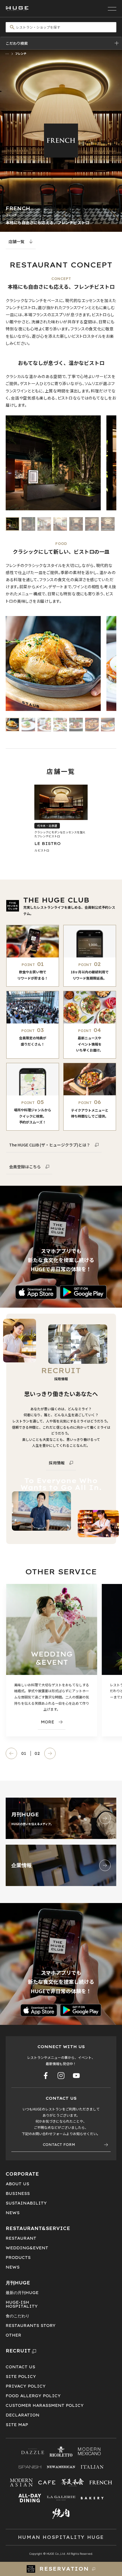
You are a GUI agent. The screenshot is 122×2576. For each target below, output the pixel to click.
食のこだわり (18, 2316)
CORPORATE (22, 2174)
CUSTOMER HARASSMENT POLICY (45, 2405)
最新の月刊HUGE (22, 2293)
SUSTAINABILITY (26, 2203)
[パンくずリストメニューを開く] (7, 53)
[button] (12, 524)
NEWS (13, 2213)
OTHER (13, 2335)
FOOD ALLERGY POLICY (33, 2396)
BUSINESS (18, 2193)
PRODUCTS (18, 2258)
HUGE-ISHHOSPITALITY (22, 2304)
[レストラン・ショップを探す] (61, 27)
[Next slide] (50, 1753)
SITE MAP (17, 2425)
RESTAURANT (21, 2238)
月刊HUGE (18, 2283)
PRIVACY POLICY (26, 2386)
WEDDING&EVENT (27, 2248)
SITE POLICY (21, 2377)
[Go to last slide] (11, 1753)
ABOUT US (17, 2184)
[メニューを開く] (112, 9)
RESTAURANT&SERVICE (38, 2228)
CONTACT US (20, 2367)
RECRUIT (18, 2351)
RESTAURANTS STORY (31, 2326)
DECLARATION (23, 2415)
